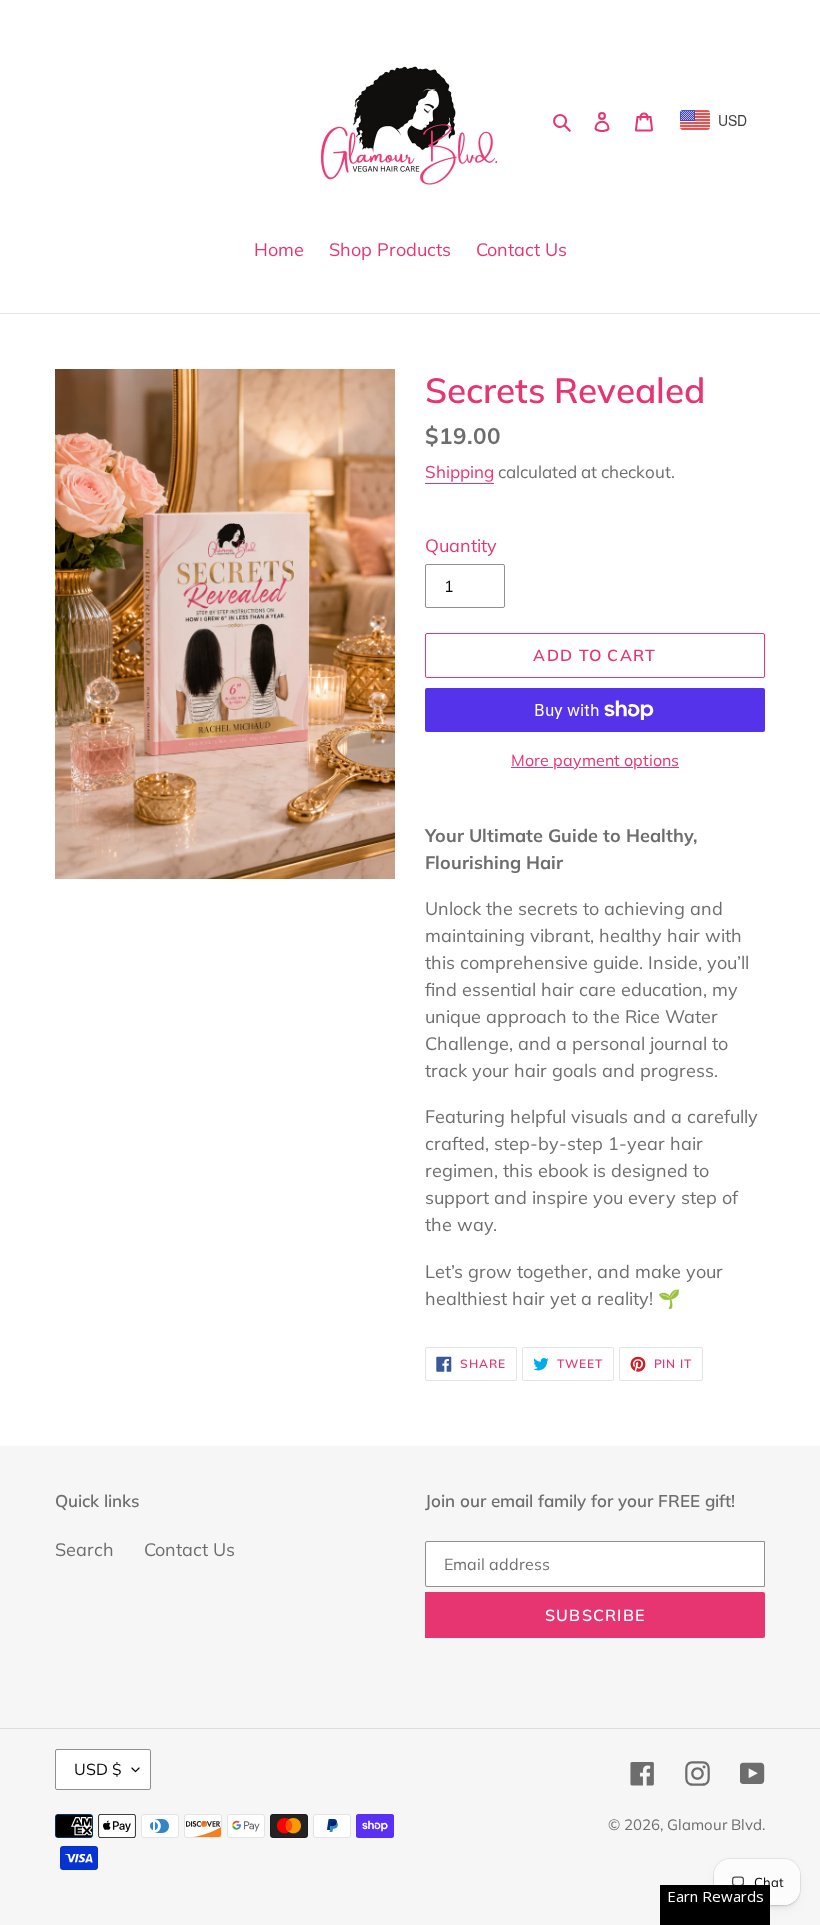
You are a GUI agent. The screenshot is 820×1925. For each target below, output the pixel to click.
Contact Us (189, 1549)
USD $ (98, 1769)
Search (84, 1549)
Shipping (459, 471)
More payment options (595, 760)
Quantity (461, 545)
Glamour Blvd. (716, 1824)
